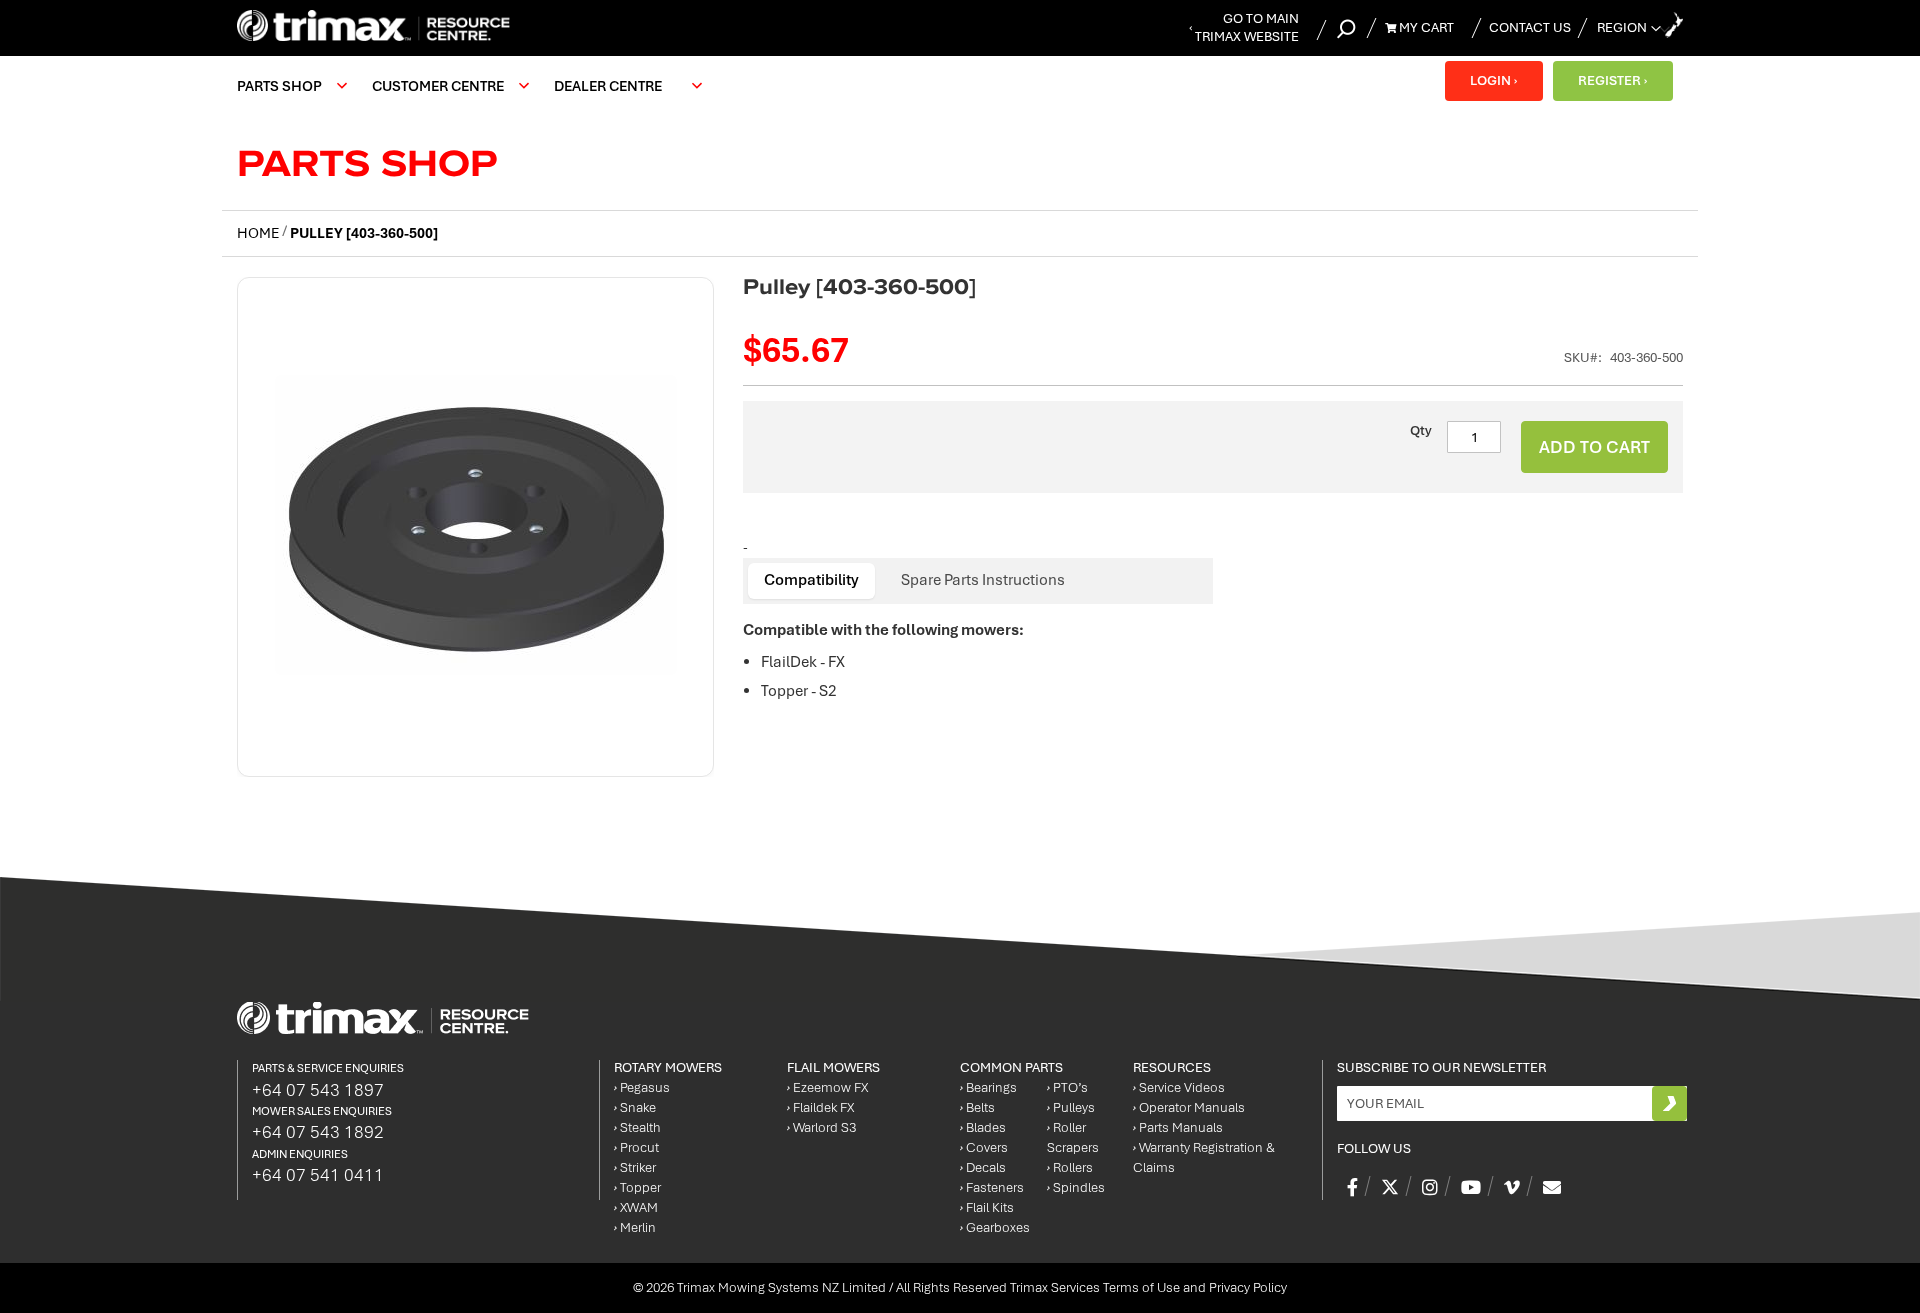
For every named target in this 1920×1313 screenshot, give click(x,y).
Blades (983, 1127)
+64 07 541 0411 (318, 1175)
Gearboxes (995, 1227)
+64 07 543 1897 (318, 1090)
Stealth (637, 1127)
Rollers (1070, 1167)
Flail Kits (987, 1207)
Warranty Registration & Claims (1204, 1157)
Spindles (1076, 1187)
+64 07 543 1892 (318, 1132)
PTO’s (1067, 1087)
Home (258, 233)
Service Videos (1179, 1087)
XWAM (636, 1207)
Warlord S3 (821, 1127)
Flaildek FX (820, 1107)
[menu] (474, 86)
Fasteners (992, 1187)
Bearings (988, 1087)
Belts (977, 1107)
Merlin (635, 1227)
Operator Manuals (1189, 1107)
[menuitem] (289, 86)
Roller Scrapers (1073, 1137)
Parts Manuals (1178, 1127)
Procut (636, 1147)
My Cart (1425, 27)
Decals (983, 1167)
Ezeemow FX (827, 1087)
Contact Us (1530, 27)
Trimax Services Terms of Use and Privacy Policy (1148, 1287)
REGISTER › (1612, 80)
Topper (637, 1187)
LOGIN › (1493, 80)
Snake (635, 1107)
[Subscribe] (1669, 1103)
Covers (984, 1147)
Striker (635, 1167)
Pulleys (1071, 1107)
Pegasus (642, 1087)
